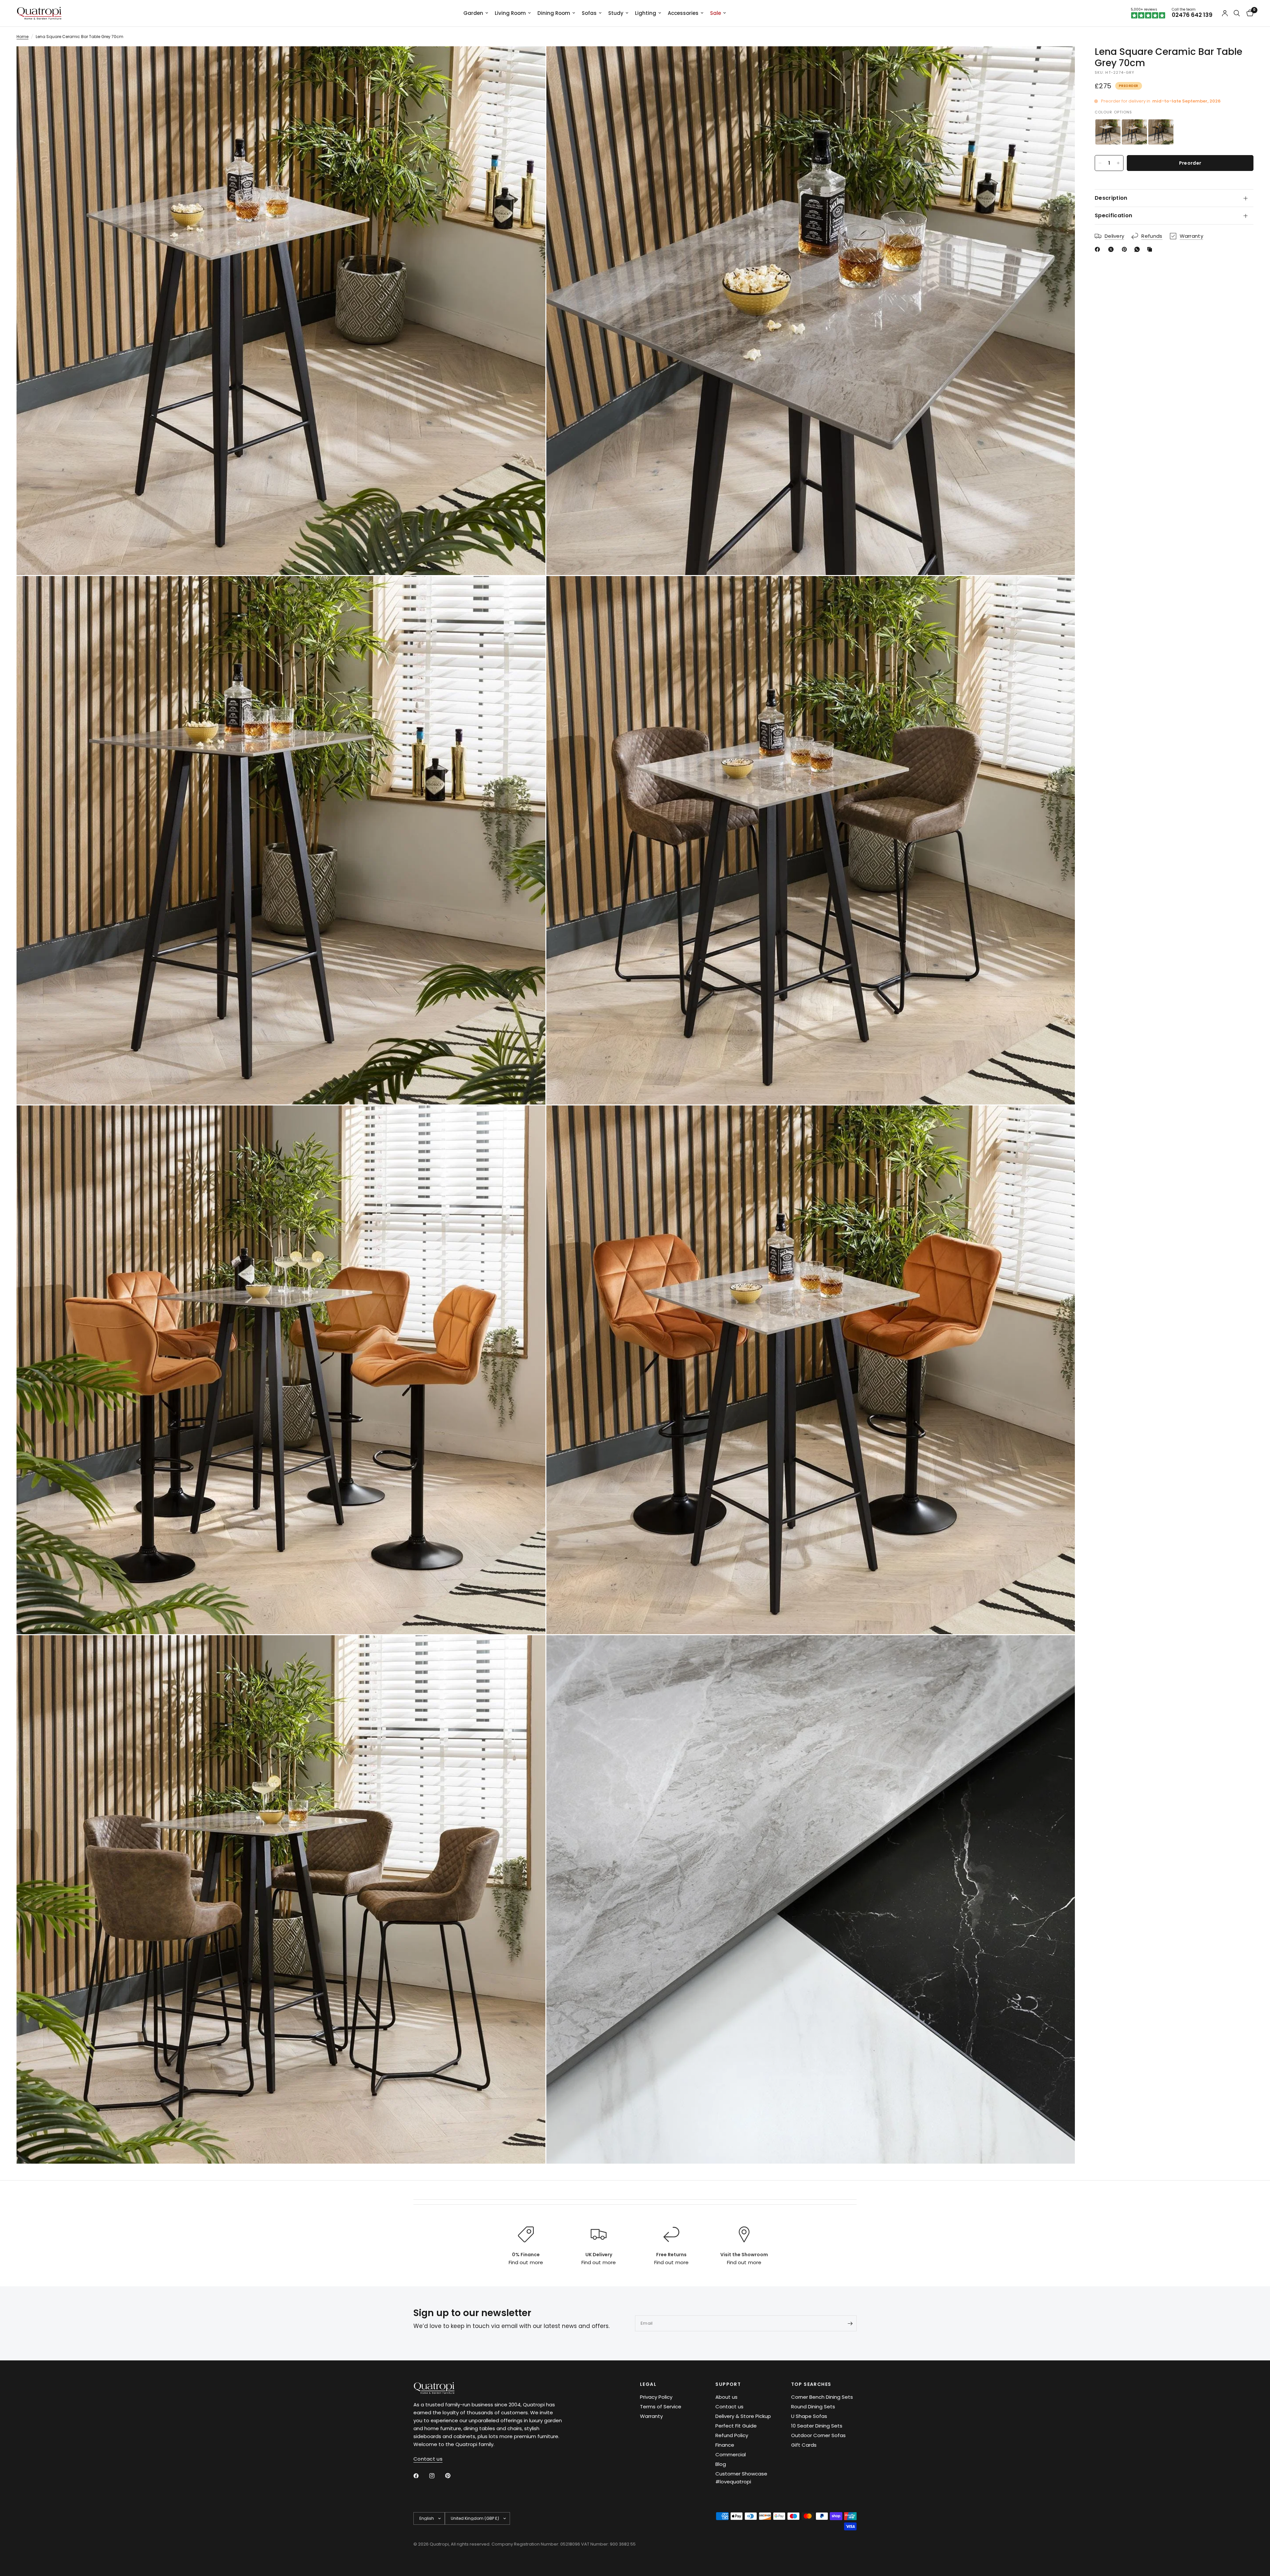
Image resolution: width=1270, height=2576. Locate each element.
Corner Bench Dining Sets (822, 2397)
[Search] (1237, 13)
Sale (716, 13)
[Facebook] (1099, 249)
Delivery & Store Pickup (743, 2416)
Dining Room (554, 13)
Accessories (683, 13)
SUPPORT (728, 2384)
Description (1111, 198)
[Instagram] (437, 2476)
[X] (1112, 249)
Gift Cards (804, 2445)
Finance (725, 2445)
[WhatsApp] (1138, 249)
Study (616, 13)
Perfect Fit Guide (736, 2426)
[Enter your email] (850, 2323)
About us (726, 2397)
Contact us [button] (428, 2459)
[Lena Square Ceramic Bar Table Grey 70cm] (1134, 132)
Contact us (729, 2407)
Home (22, 37)
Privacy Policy (656, 2397)
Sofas (589, 13)
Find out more (526, 2262)
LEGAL (648, 2384)
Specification (1113, 215)
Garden (473, 13)
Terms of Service (661, 2407)
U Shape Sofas (809, 2416)
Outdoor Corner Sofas (818, 2435)
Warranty (651, 2416)
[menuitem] (476, 13)
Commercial (731, 2454)
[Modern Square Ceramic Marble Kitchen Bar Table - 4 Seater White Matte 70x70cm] (1108, 132)
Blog (721, 2464)
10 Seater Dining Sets (817, 2426)
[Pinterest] (1126, 249)
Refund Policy (732, 2435)
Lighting (646, 13)
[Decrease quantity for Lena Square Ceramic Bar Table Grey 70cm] (1100, 163)
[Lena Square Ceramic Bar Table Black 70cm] (1161, 132)
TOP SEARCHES (811, 2384)
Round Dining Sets (813, 2407)
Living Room (510, 13)
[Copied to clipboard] (1151, 249)
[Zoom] (531, 60)
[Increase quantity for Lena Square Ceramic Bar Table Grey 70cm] (1118, 163)
